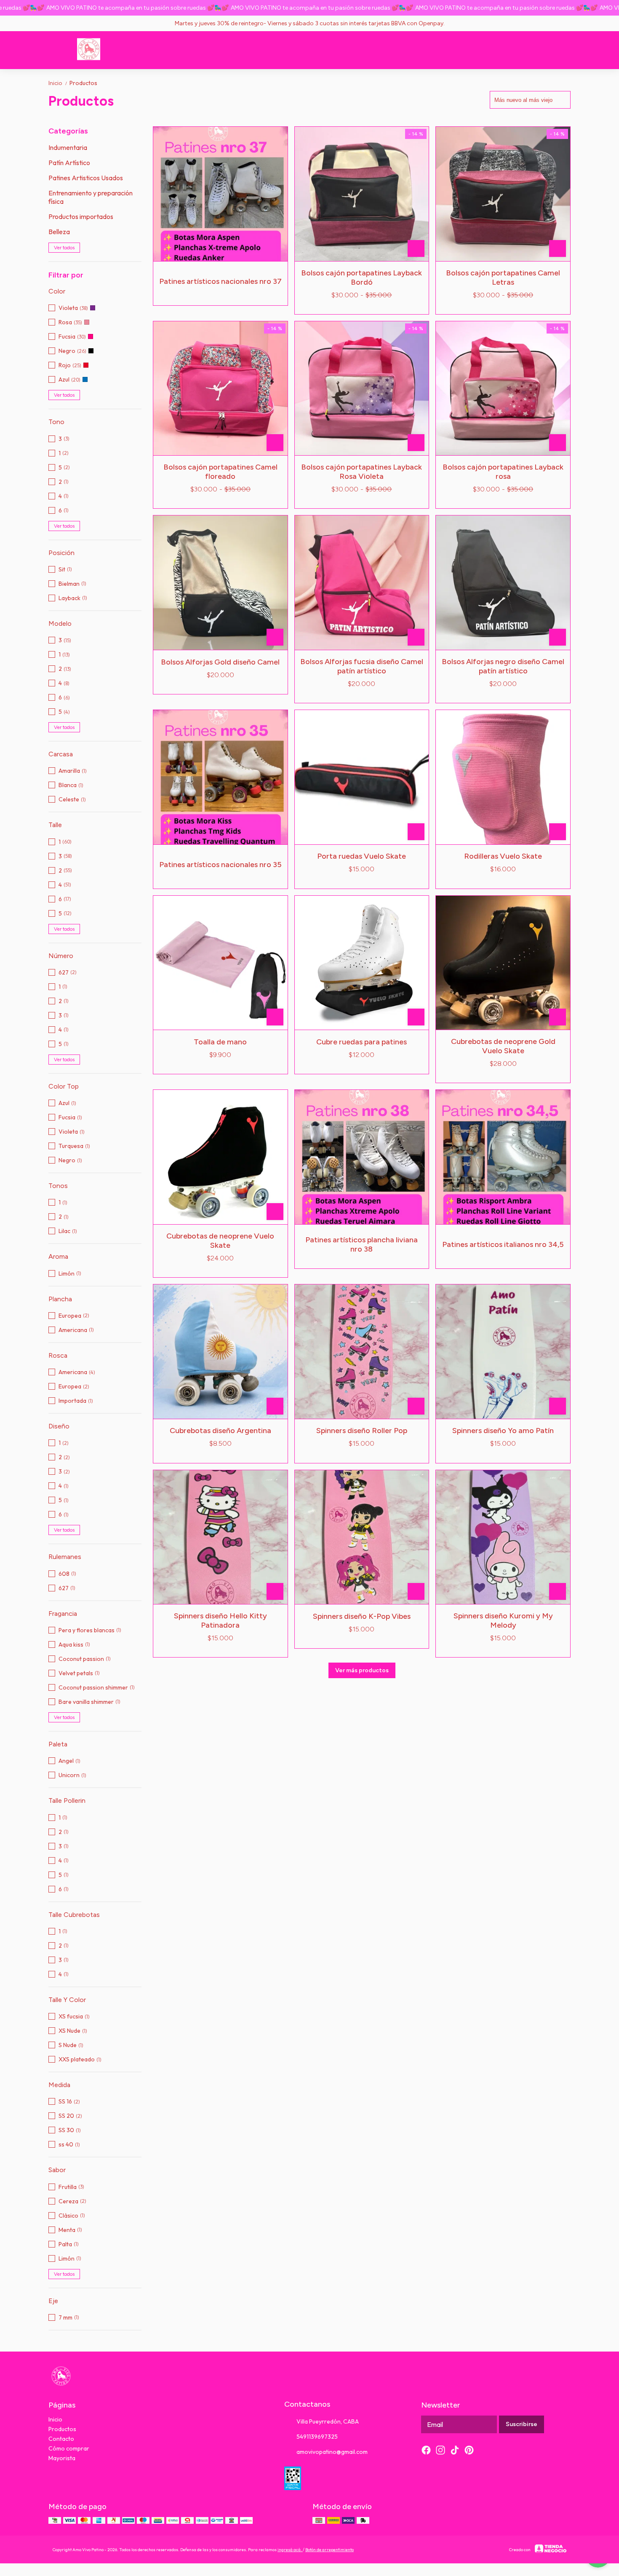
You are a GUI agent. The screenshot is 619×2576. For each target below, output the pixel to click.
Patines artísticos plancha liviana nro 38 (362, 1244)
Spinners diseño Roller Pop (362, 1431)
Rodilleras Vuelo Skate (503, 856)
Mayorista (62, 2458)
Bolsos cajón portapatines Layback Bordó (362, 278)
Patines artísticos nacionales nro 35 (220, 865)
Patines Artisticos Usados (86, 178)
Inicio (58, 83)
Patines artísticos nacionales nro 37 (220, 281)
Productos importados (81, 216)
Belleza (59, 232)
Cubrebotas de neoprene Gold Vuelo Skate (503, 1046)
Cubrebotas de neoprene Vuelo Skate (220, 1241)
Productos (83, 83)
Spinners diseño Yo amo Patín (503, 1431)
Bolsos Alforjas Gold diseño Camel (220, 662)
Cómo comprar (69, 2448)
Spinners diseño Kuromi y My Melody (503, 1620)
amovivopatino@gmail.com (332, 2452)
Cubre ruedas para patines (362, 1042)
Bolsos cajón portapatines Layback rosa (503, 472)
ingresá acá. (290, 2550)
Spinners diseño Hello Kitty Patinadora (220, 1620)
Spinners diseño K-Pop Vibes (362, 1616)
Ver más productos (362, 1670)
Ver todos (64, 248)
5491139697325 (317, 2437)
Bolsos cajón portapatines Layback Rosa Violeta (362, 472)
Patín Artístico (69, 163)
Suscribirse (522, 2424)
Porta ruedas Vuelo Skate (362, 856)
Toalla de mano (220, 1042)
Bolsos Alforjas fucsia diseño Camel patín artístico (362, 666)
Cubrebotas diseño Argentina (220, 1431)
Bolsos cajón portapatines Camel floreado (220, 472)
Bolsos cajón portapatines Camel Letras (503, 278)
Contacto (61, 2439)
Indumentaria (68, 147)
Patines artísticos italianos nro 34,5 (503, 1244)
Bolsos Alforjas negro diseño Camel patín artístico (503, 666)
